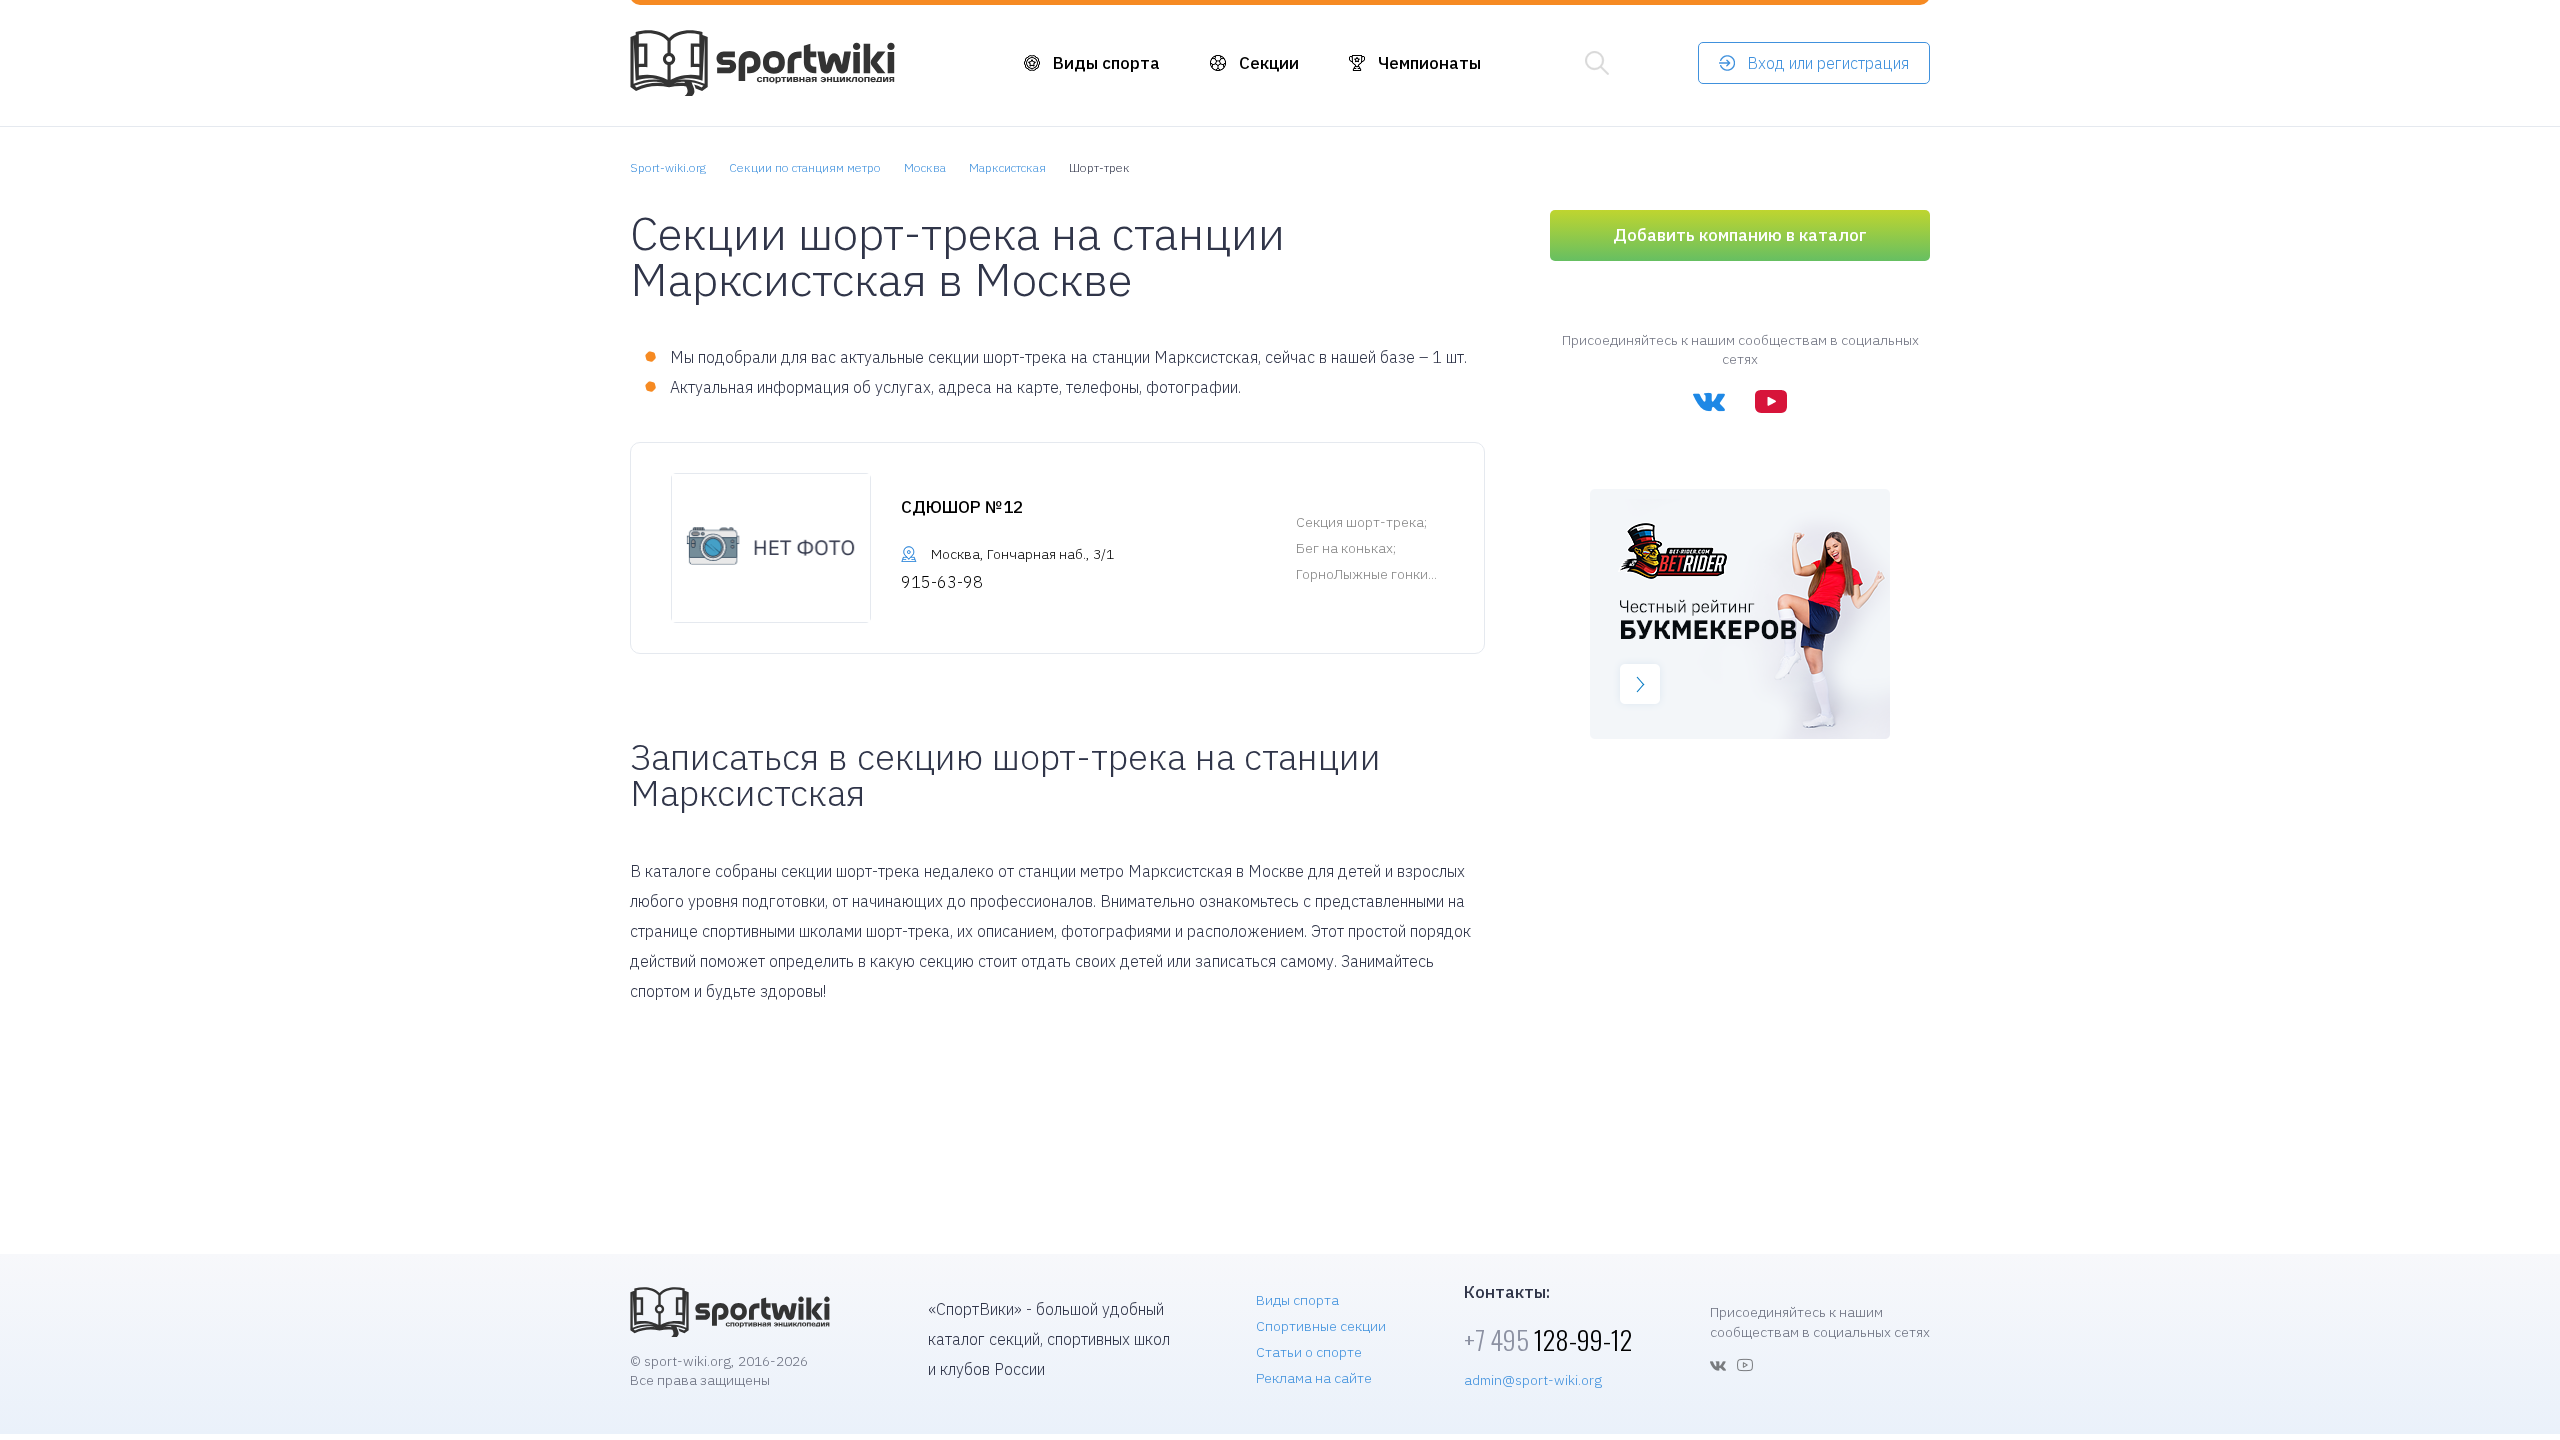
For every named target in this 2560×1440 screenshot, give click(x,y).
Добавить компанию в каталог (1740, 235)
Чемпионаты (1429, 63)
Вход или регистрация (1828, 63)
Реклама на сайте (1314, 1378)
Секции (1269, 63)
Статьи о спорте (1309, 1352)
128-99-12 (1548, 1339)
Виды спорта (1106, 63)
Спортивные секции (1321, 1326)
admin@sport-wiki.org (1533, 1380)
